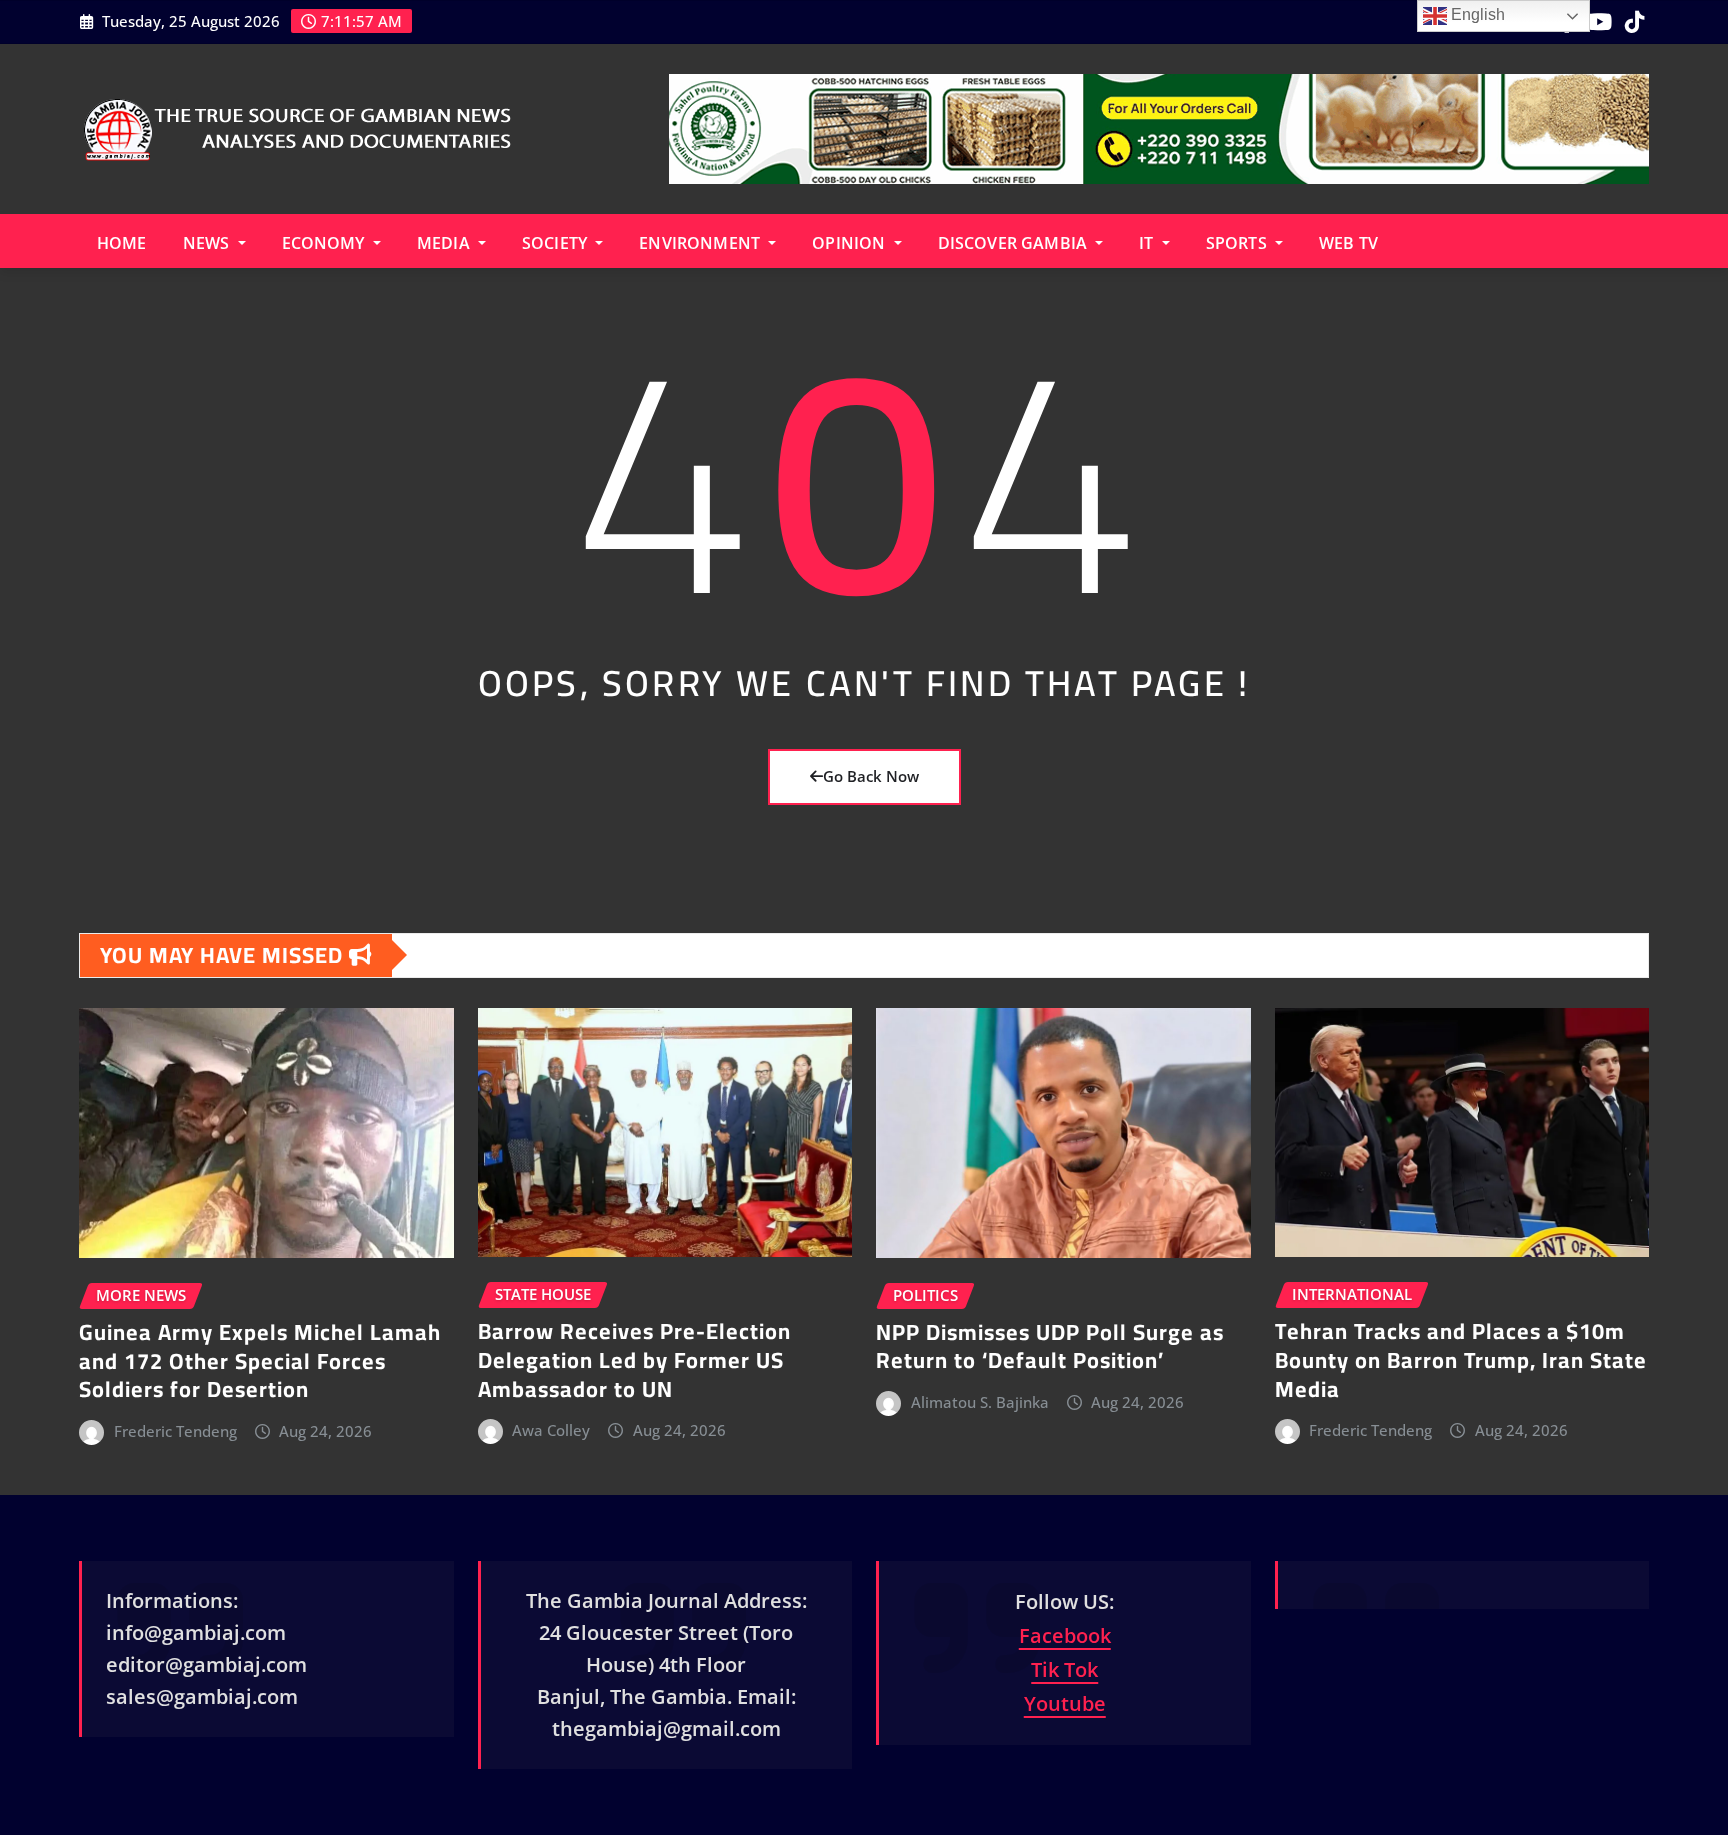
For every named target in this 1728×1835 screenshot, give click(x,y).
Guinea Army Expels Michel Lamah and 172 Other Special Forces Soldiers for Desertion (260, 1360)
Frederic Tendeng (175, 1431)
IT (1148, 243)
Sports (1238, 243)
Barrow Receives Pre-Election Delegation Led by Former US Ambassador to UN (634, 1359)
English (1476, 14)
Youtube (1065, 1703)
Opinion (850, 243)
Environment (701, 243)
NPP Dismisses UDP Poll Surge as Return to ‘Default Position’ (1050, 1346)
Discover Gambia (1015, 243)
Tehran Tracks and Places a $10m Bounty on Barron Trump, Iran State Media (1461, 1359)
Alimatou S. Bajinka (980, 1402)
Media (445, 243)
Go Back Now (871, 776)
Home (122, 243)
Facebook (1065, 1635)
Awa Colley (551, 1430)
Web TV (1348, 243)
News (208, 243)
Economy (325, 243)
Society (556, 243)
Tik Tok (1064, 1669)
